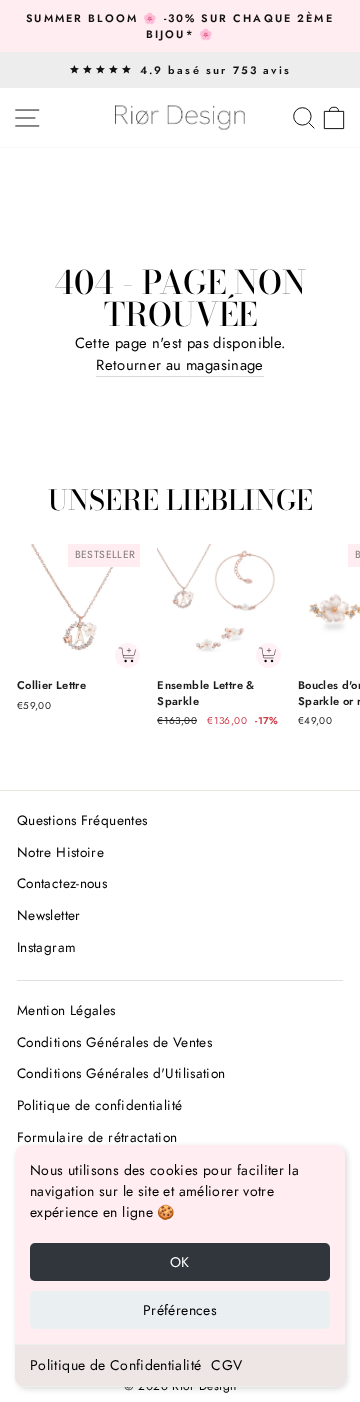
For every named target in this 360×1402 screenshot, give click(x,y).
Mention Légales (66, 1010)
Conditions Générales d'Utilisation (121, 1073)
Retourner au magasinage (179, 365)
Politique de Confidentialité (115, 1365)
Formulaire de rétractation (97, 1137)
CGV (226, 1365)
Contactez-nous (62, 883)
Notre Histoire (60, 852)
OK (180, 1262)
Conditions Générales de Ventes (114, 1042)
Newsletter (49, 915)
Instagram (46, 947)
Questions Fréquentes (82, 820)
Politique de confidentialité (99, 1105)
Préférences (180, 1310)
